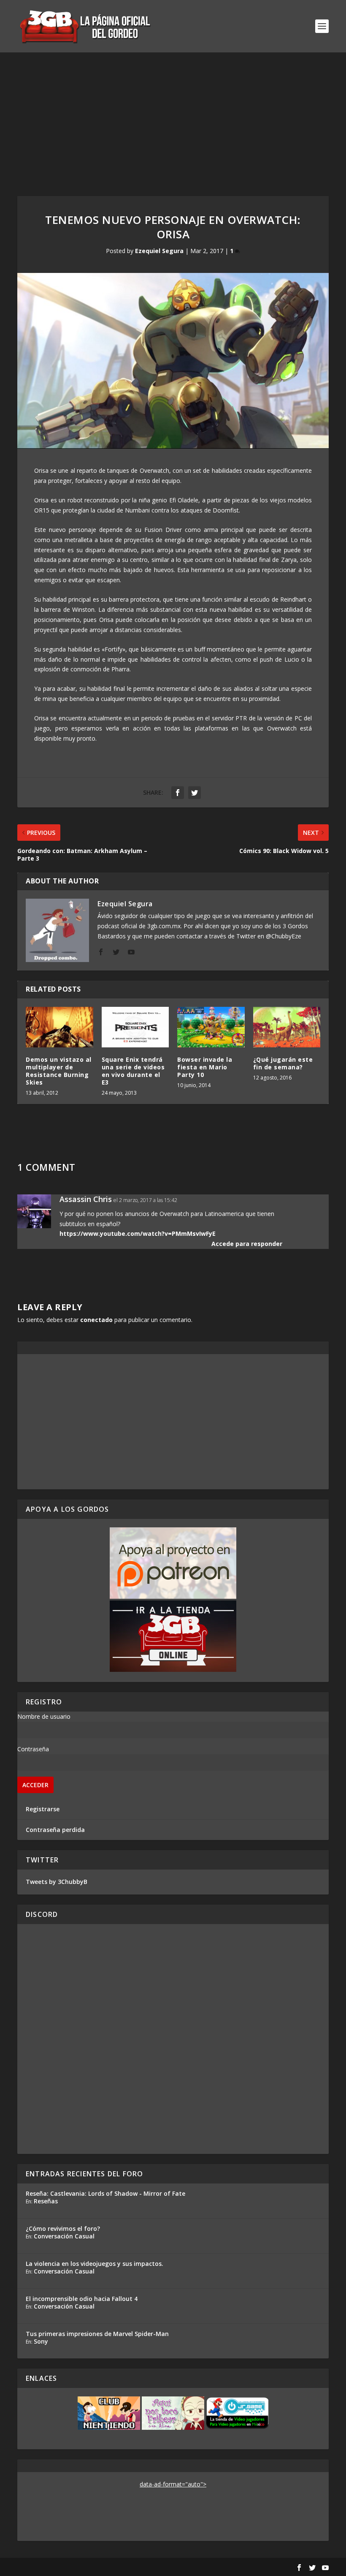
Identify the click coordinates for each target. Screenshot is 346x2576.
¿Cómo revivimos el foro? (63, 2228)
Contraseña (33, 1749)
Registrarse (43, 1809)
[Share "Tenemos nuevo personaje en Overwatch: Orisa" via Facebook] (178, 793)
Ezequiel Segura (159, 251)
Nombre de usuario (44, 1716)
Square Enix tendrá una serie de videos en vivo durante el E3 (133, 1071)
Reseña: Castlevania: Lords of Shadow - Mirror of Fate (105, 2193)
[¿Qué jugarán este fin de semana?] (287, 1027)
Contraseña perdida (55, 1830)
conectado (96, 1320)
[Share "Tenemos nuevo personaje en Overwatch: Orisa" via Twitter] (195, 793)
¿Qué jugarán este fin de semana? (283, 1063)
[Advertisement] (173, 116)
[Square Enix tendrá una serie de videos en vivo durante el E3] (135, 1027)
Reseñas (46, 2201)
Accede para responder (247, 1244)
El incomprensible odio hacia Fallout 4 (82, 2299)
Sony (41, 2341)
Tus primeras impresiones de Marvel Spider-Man (97, 2334)
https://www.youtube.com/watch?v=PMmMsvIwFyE (138, 1233)
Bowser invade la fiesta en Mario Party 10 (205, 1067)
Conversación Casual (64, 2236)
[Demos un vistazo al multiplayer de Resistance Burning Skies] (59, 1027)
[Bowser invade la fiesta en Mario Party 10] (211, 1027)
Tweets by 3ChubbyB (57, 1882)
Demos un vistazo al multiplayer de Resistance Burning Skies (59, 1071)
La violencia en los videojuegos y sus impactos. (95, 2264)
